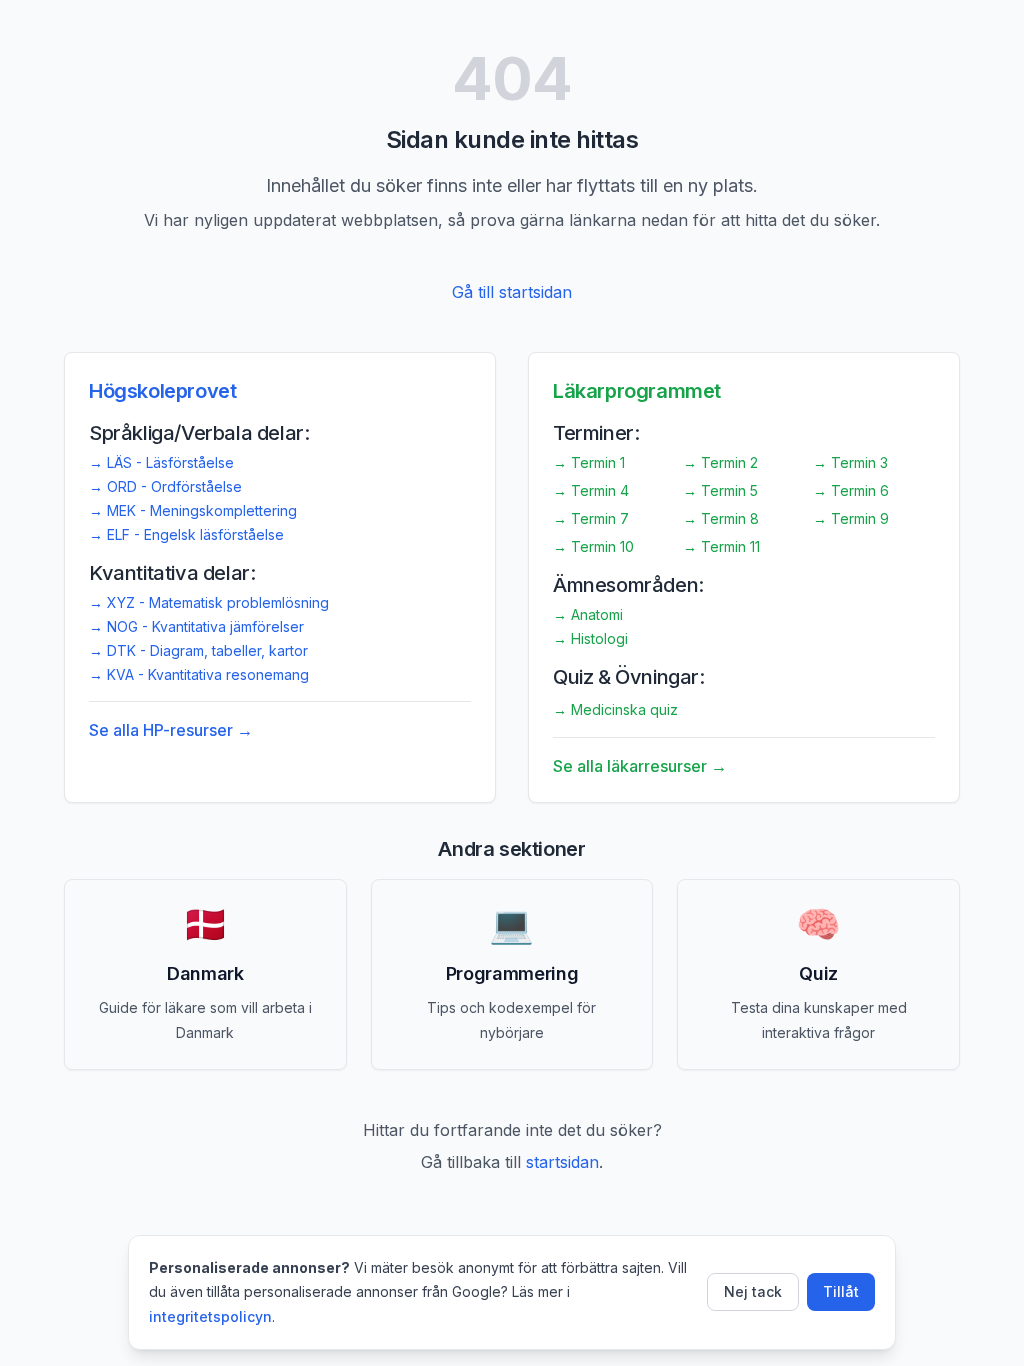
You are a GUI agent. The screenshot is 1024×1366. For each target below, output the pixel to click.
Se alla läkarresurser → (640, 766)
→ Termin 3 (850, 462)
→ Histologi (590, 638)
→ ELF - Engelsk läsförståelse (186, 534)
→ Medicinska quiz (615, 709)
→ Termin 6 (851, 490)
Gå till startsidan (512, 292)
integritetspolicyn (210, 1316)
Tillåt (841, 1291)
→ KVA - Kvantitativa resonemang (199, 674)
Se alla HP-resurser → (171, 730)
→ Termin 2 (720, 462)
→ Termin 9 (851, 518)
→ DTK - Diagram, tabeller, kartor (198, 650)
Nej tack (753, 1291)
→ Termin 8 (721, 518)
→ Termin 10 (593, 546)
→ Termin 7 (591, 518)
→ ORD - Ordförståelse (165, 486)
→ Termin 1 (589, 462)
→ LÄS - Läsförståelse (161, 462)
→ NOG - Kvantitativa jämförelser (196, 626)
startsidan (562, 1162)
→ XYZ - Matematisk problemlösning (209, 602)
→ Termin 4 (591, 490)
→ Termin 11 (721, 546)
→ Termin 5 (720, 490)
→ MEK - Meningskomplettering (193, 510)
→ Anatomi (588, 614)
